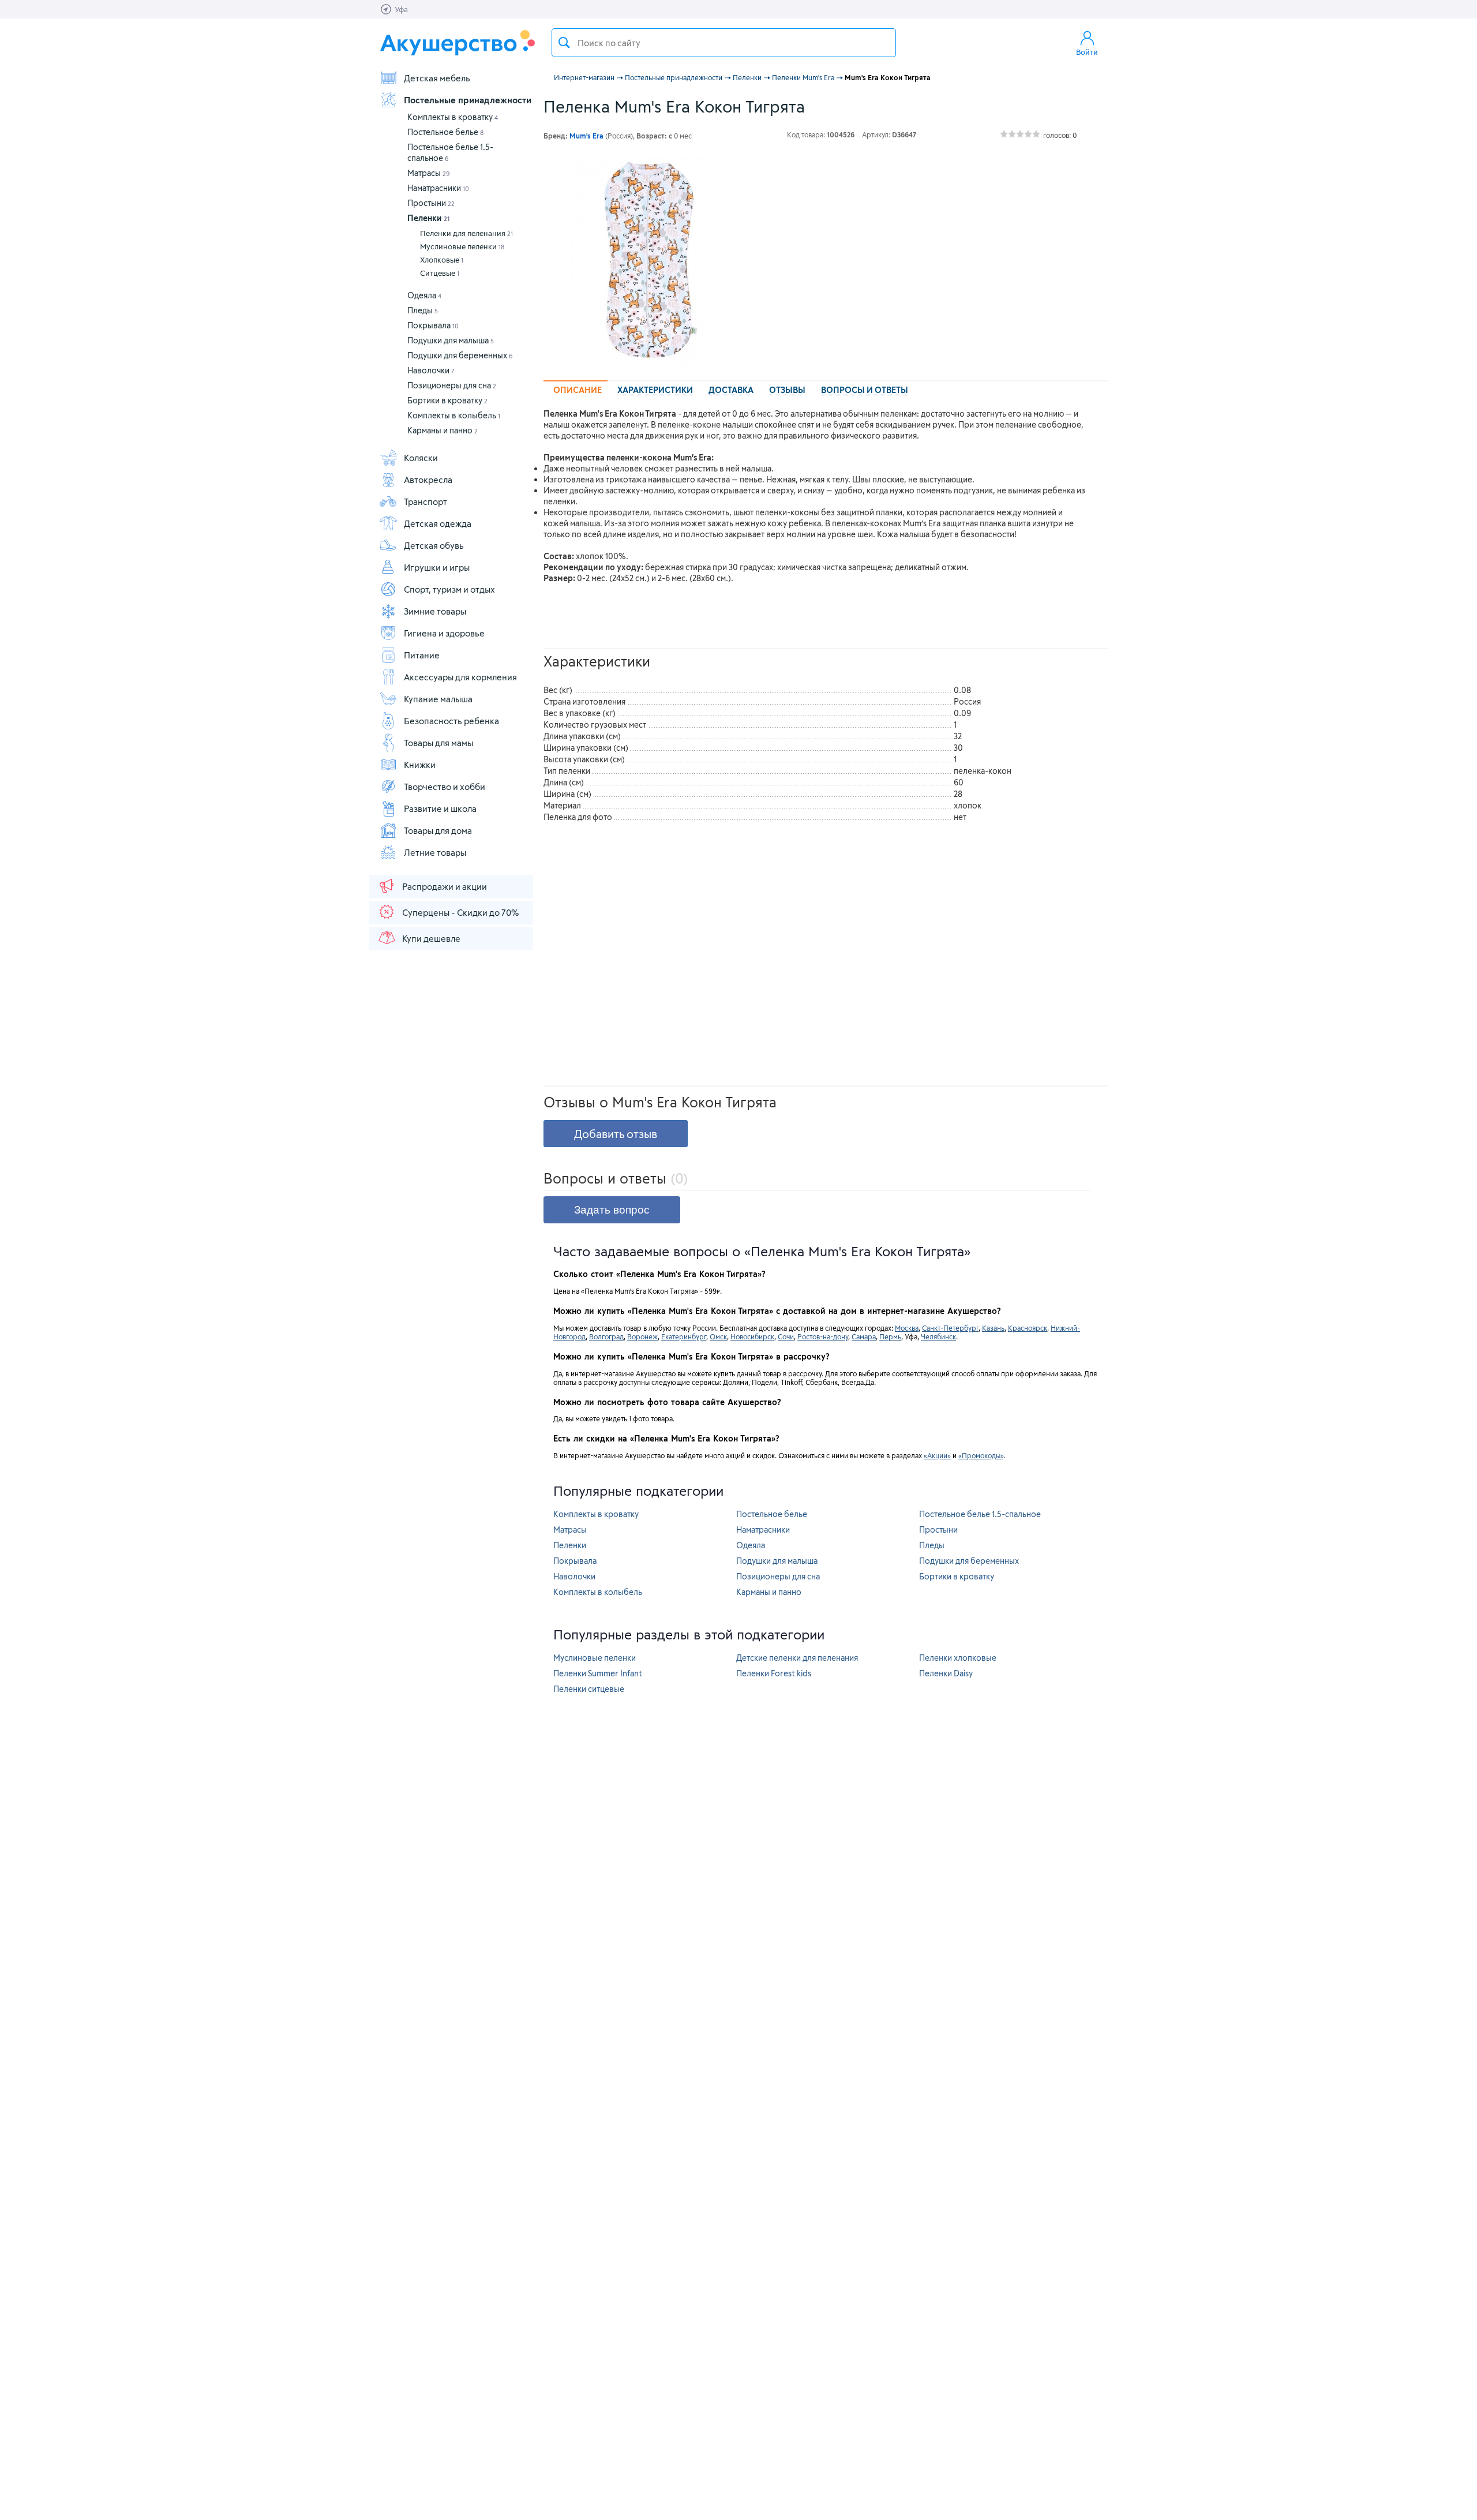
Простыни (431, 203)
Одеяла (424, 295)
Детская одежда (438, 523)
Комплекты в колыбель (454, 415)
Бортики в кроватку (447, 400)
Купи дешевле (431, 938)
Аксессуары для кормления (460, 677)
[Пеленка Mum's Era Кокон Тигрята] (650, 261)
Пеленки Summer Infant (598, 1673)
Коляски (421, 458)
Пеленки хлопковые (958, 1658)
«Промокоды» (981, 1455)
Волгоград (606, 1336)
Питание (422, 655)
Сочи (786, 1336)
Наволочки (431, 370)
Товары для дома (438, 830)
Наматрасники (438, 188)
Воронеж (642, 1336)
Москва (907, 1328)
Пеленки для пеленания (466, 233)
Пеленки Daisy (946, 1673)
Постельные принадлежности (468, 100)
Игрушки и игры (437, 567)
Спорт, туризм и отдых (449, 589)
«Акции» (937, 1455)
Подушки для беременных (460, 355)
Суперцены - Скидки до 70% (460, 912)
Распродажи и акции (445, 886)
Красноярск (1028, 1328)
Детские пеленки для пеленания (797, 1658)
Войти (1087, 52)
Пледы (423, 310)
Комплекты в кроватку (453, 117)
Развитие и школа (440, 808)
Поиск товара (564, 43)
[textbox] (724, 43)
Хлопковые (442, 260)
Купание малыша (438, 699)
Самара (864, 1336)
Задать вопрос (612, 1210)
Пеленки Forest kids (774, 1673)
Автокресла (428, 480)
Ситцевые (440, 273)
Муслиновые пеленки (462, 246)
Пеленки (428, 218)
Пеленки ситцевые (589, 1689)
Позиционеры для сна (452, 385)
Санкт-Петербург (950, 1328)
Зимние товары (435, 611)
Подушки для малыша (451, 340)
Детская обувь (434, 545)
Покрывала (433, 325)
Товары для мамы (438, 743)
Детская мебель (437, 78)
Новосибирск (752, 1336)
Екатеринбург (684, 1336)
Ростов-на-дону (823, 1336)
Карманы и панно (443, 430)
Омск (718, 1336)
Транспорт (426, 501)
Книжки (420, 765)
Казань (993, 1328)
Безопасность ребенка (451, 721)
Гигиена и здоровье (444, 633)
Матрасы (429, 173)
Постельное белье (445, 132)
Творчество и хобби (445, 787)
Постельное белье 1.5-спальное (980, 1514)
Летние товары (435, 852)
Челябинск (938, 1336)
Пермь (890, 1336)
